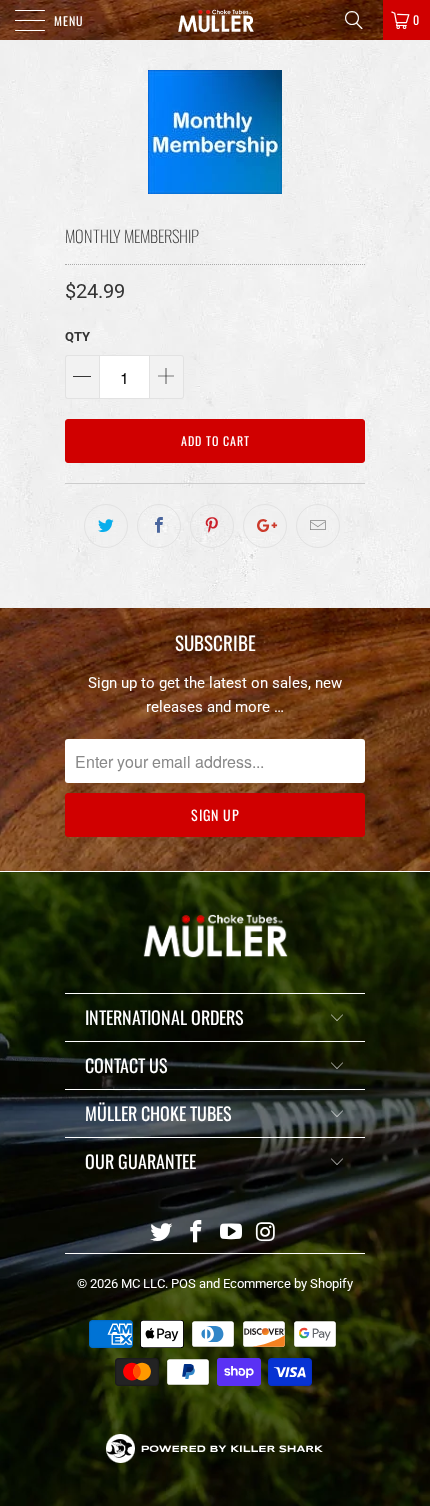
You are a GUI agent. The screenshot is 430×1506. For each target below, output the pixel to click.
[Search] (361, 20)
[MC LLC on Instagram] (266, 1233)
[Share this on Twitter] (106, 526)
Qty (77, 336)
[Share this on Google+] (265, 526)
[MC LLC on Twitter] (162, 1233)
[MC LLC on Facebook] (197, 1233)
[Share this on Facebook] (159, 526)
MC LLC (143, 1283)
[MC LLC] (215, 20)
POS (183, 1283)
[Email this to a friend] (318, 526)
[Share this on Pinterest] (212, 526)
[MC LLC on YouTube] (232, 1233)
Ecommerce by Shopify (288, 1283)
